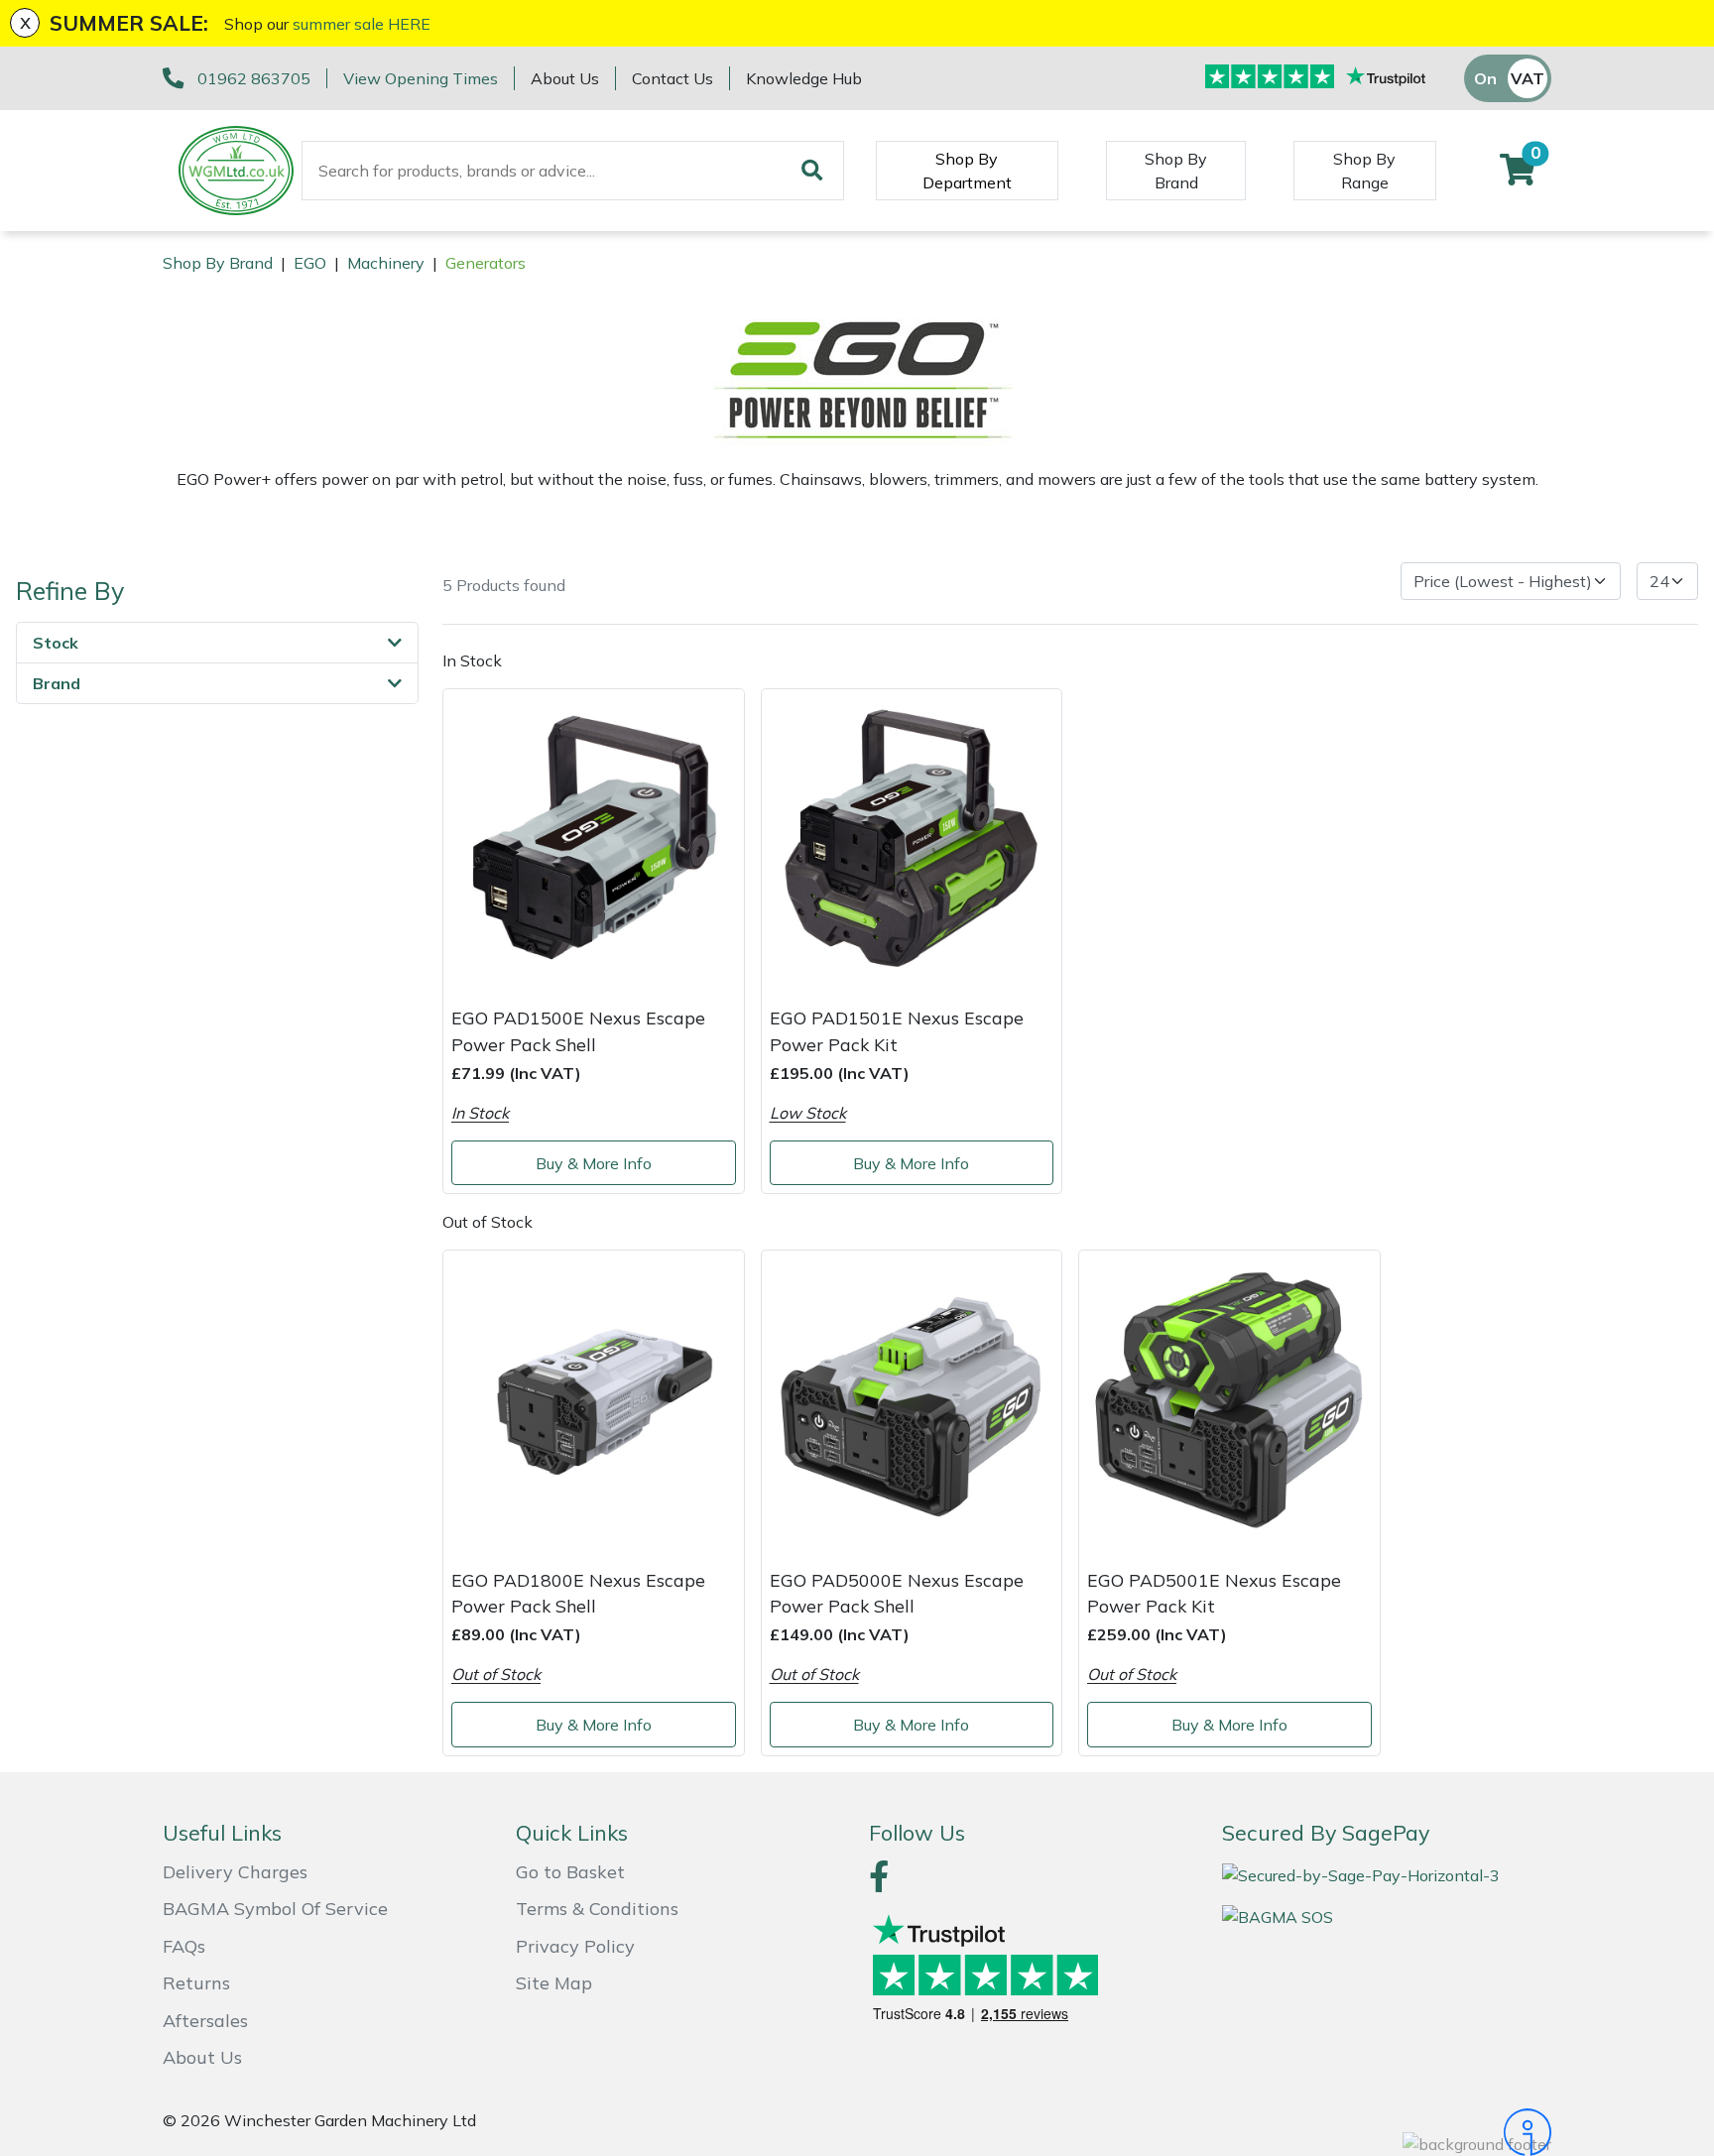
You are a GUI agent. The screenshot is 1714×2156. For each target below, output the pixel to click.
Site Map (554, 1983)
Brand (57, 683)
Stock (56, 643)
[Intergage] (1387, 2132)
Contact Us (673, 78)
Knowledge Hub (804, 78)
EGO (310, 263)
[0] (1518, 176)
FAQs (184, 1946)
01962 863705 (254, 78)
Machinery (386, 263)
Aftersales (205, 2021)
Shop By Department (967, 171)
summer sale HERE (362, 24)
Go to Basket (570, 1872)
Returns (196, 1983)
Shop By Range (1364, 171)
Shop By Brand (1176, 171)
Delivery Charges (235, 1872)
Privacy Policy (575, 1946)
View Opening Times (421, 78)
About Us (565, 78)
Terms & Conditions (597, 1909)
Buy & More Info (594, 1163)
